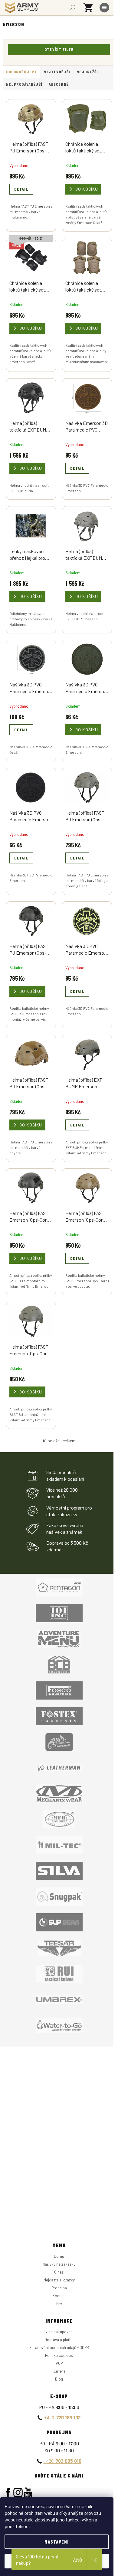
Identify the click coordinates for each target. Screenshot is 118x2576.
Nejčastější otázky (59, 2280)
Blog (59, 2379)
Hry (59, 2304)
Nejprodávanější (24, 84)
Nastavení (57, 2542)
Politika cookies (59, 2355)
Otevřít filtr (59, 49)
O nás (59, 2272)
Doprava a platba (59, 2340)
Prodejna (59, 2288)
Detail (21, 189)
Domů (59, 2256)
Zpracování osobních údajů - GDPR (59, 2347)
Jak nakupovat (59, 2332)
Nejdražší (87, 72)
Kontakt (59, 2296)
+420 (62, 2418)
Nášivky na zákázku (59, 2264)
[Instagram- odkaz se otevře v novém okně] (18, 2493)
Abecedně (59, 84)
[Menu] (104, 8)
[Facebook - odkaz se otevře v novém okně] (8, 2493)
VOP (59, 2363)
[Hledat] (73, 8)
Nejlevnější (57, 72)
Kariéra (59, 2371)
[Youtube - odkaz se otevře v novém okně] (28, 2493)
